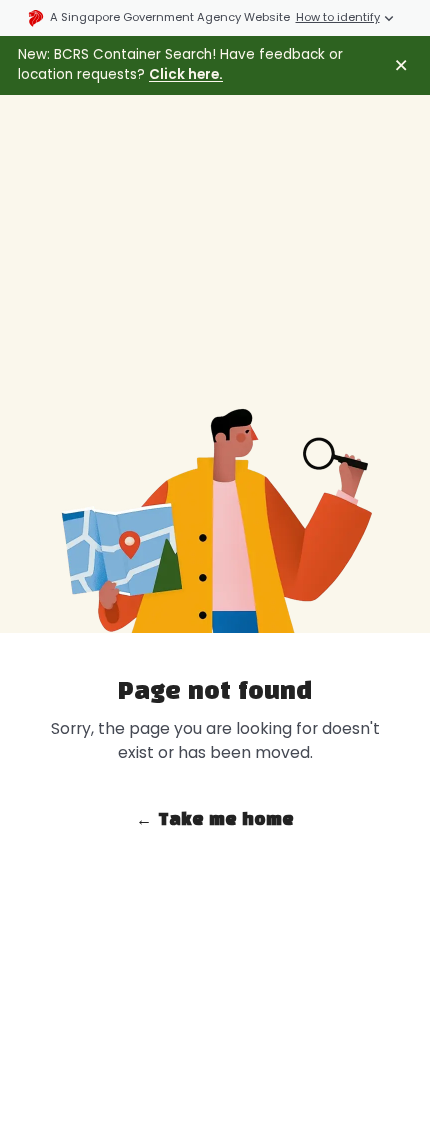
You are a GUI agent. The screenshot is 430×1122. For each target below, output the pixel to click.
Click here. (186, 74)
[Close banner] (401, 65)
